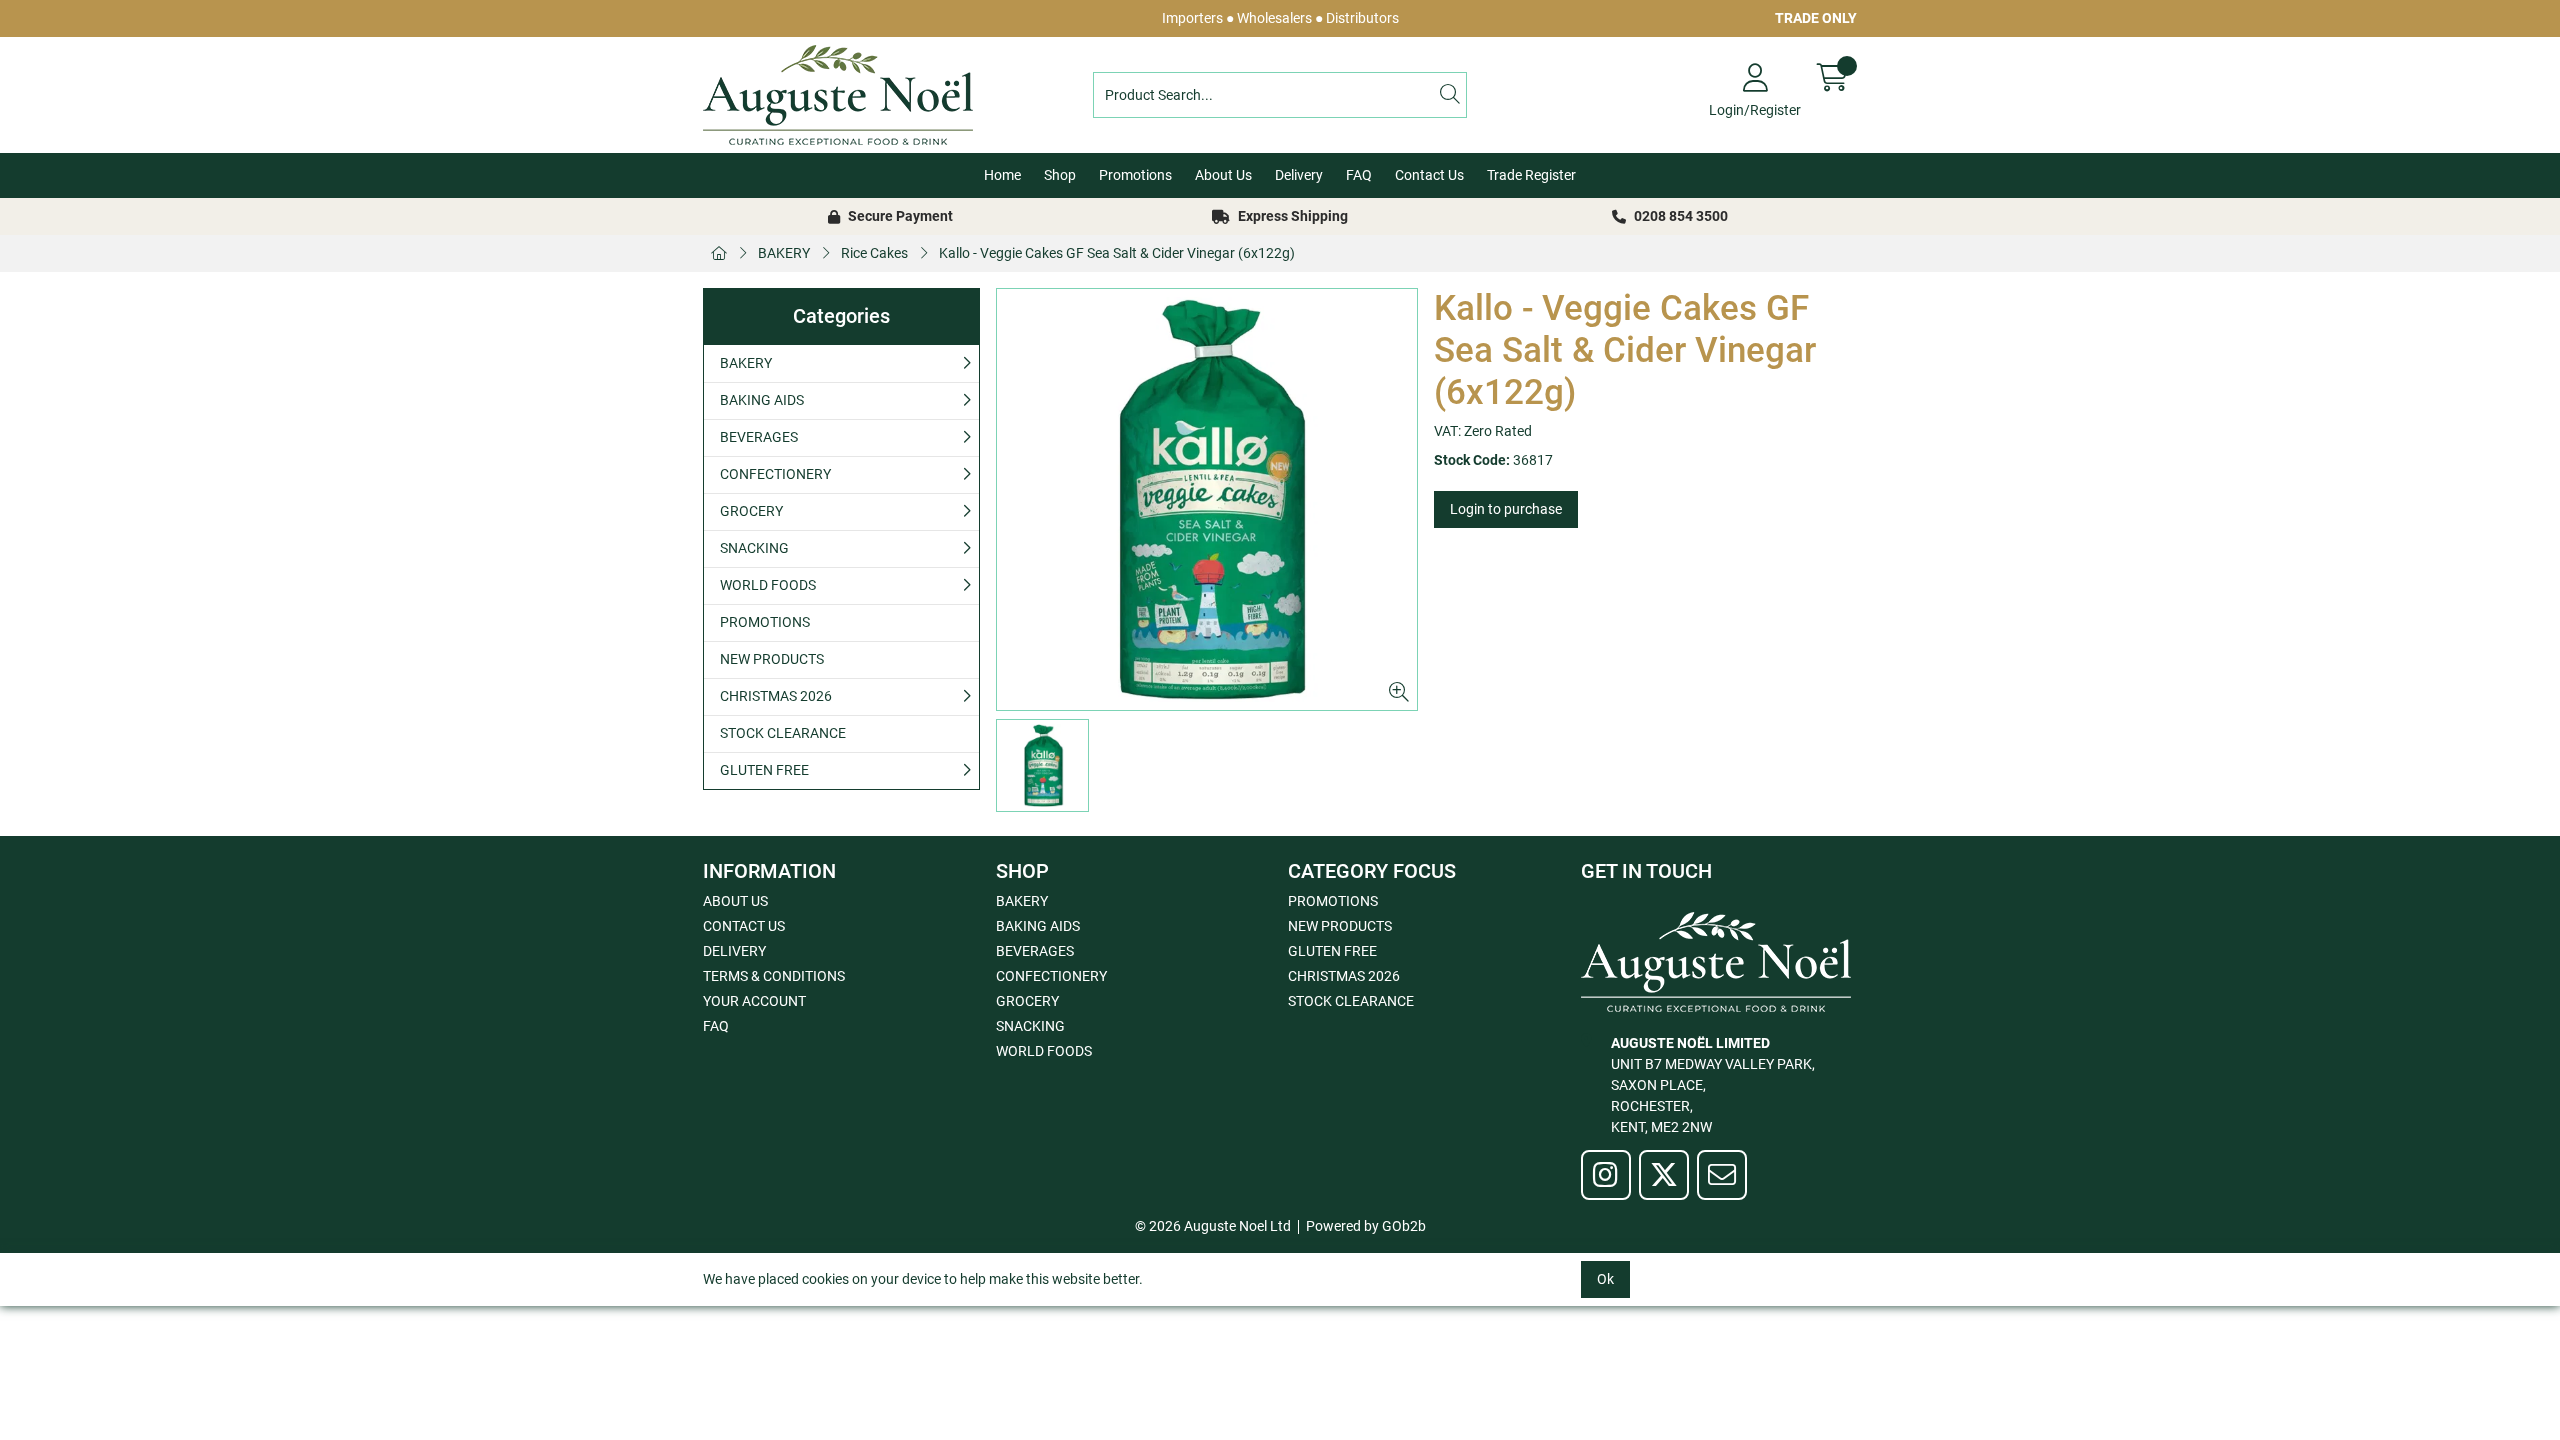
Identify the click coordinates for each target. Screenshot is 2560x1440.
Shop (1060, 175)
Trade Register (1531, 175)
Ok (1605, 1279)
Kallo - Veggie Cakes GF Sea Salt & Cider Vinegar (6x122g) (1117, 253)
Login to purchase (1506, 509)
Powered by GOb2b (1366, 1226)
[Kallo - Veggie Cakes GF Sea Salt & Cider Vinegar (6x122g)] (1207, 499)
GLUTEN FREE (764, 770)
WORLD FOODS (768, 585)
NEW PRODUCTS (772, 659)
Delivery (1299, 175)
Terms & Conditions (774, 976)
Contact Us (1429, 175)
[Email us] (1722, 1175)
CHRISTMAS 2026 (776, 696)
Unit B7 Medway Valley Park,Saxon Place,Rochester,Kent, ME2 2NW (1713, 1085)
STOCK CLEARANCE (783, 733)
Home (1002, 175)
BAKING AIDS (762, 400)
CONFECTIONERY (775, 474)
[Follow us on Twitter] (1664, 1175)
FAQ (1359, 175)
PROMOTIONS (765, 622)
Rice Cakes (874, 253)
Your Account (754, 1001)
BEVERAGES (759, 437)
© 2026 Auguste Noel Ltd (1213, 1226)
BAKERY (784, 253)
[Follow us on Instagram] (1606, 1175)
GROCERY (751, 511)
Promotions (1135, 175)
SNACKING (754, 548)
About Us (1223, 175)
